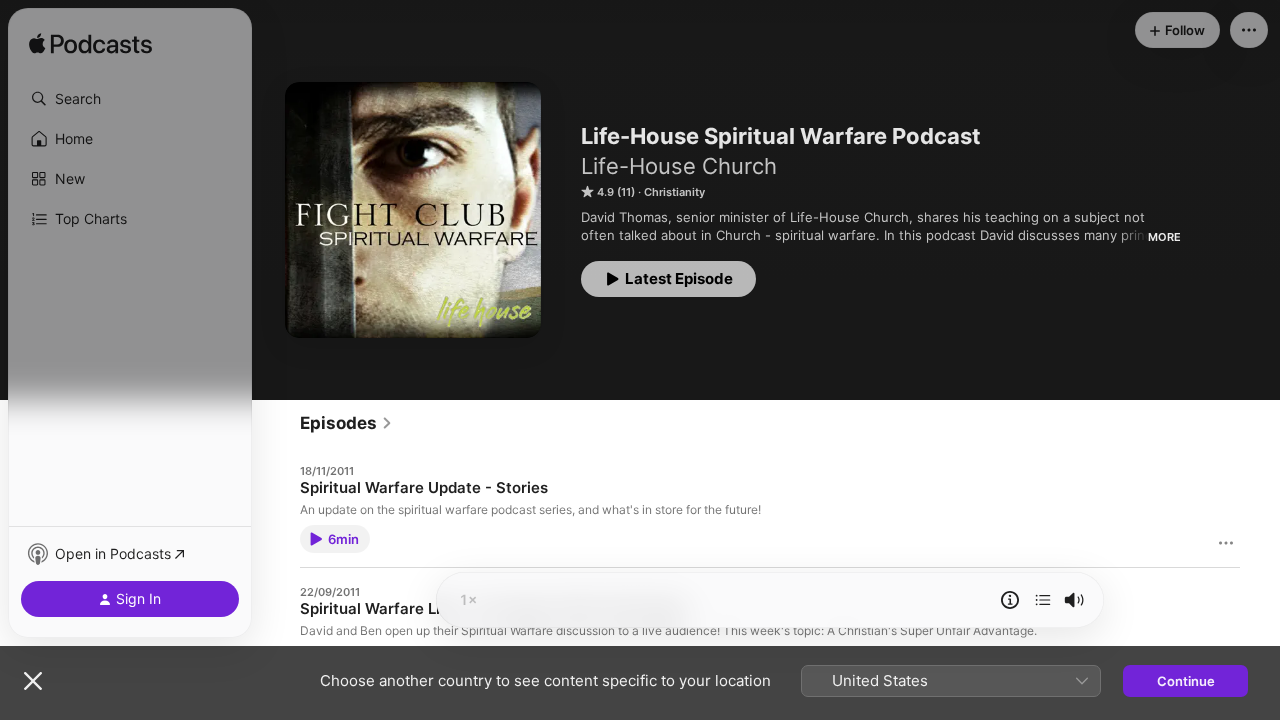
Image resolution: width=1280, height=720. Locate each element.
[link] (346, 423)
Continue (1186, 681)
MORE (1164, 237)
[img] (90, 45)
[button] (130, 99)
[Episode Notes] (1010, 600)
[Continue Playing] (1043, 600)
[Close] (33, 681)
